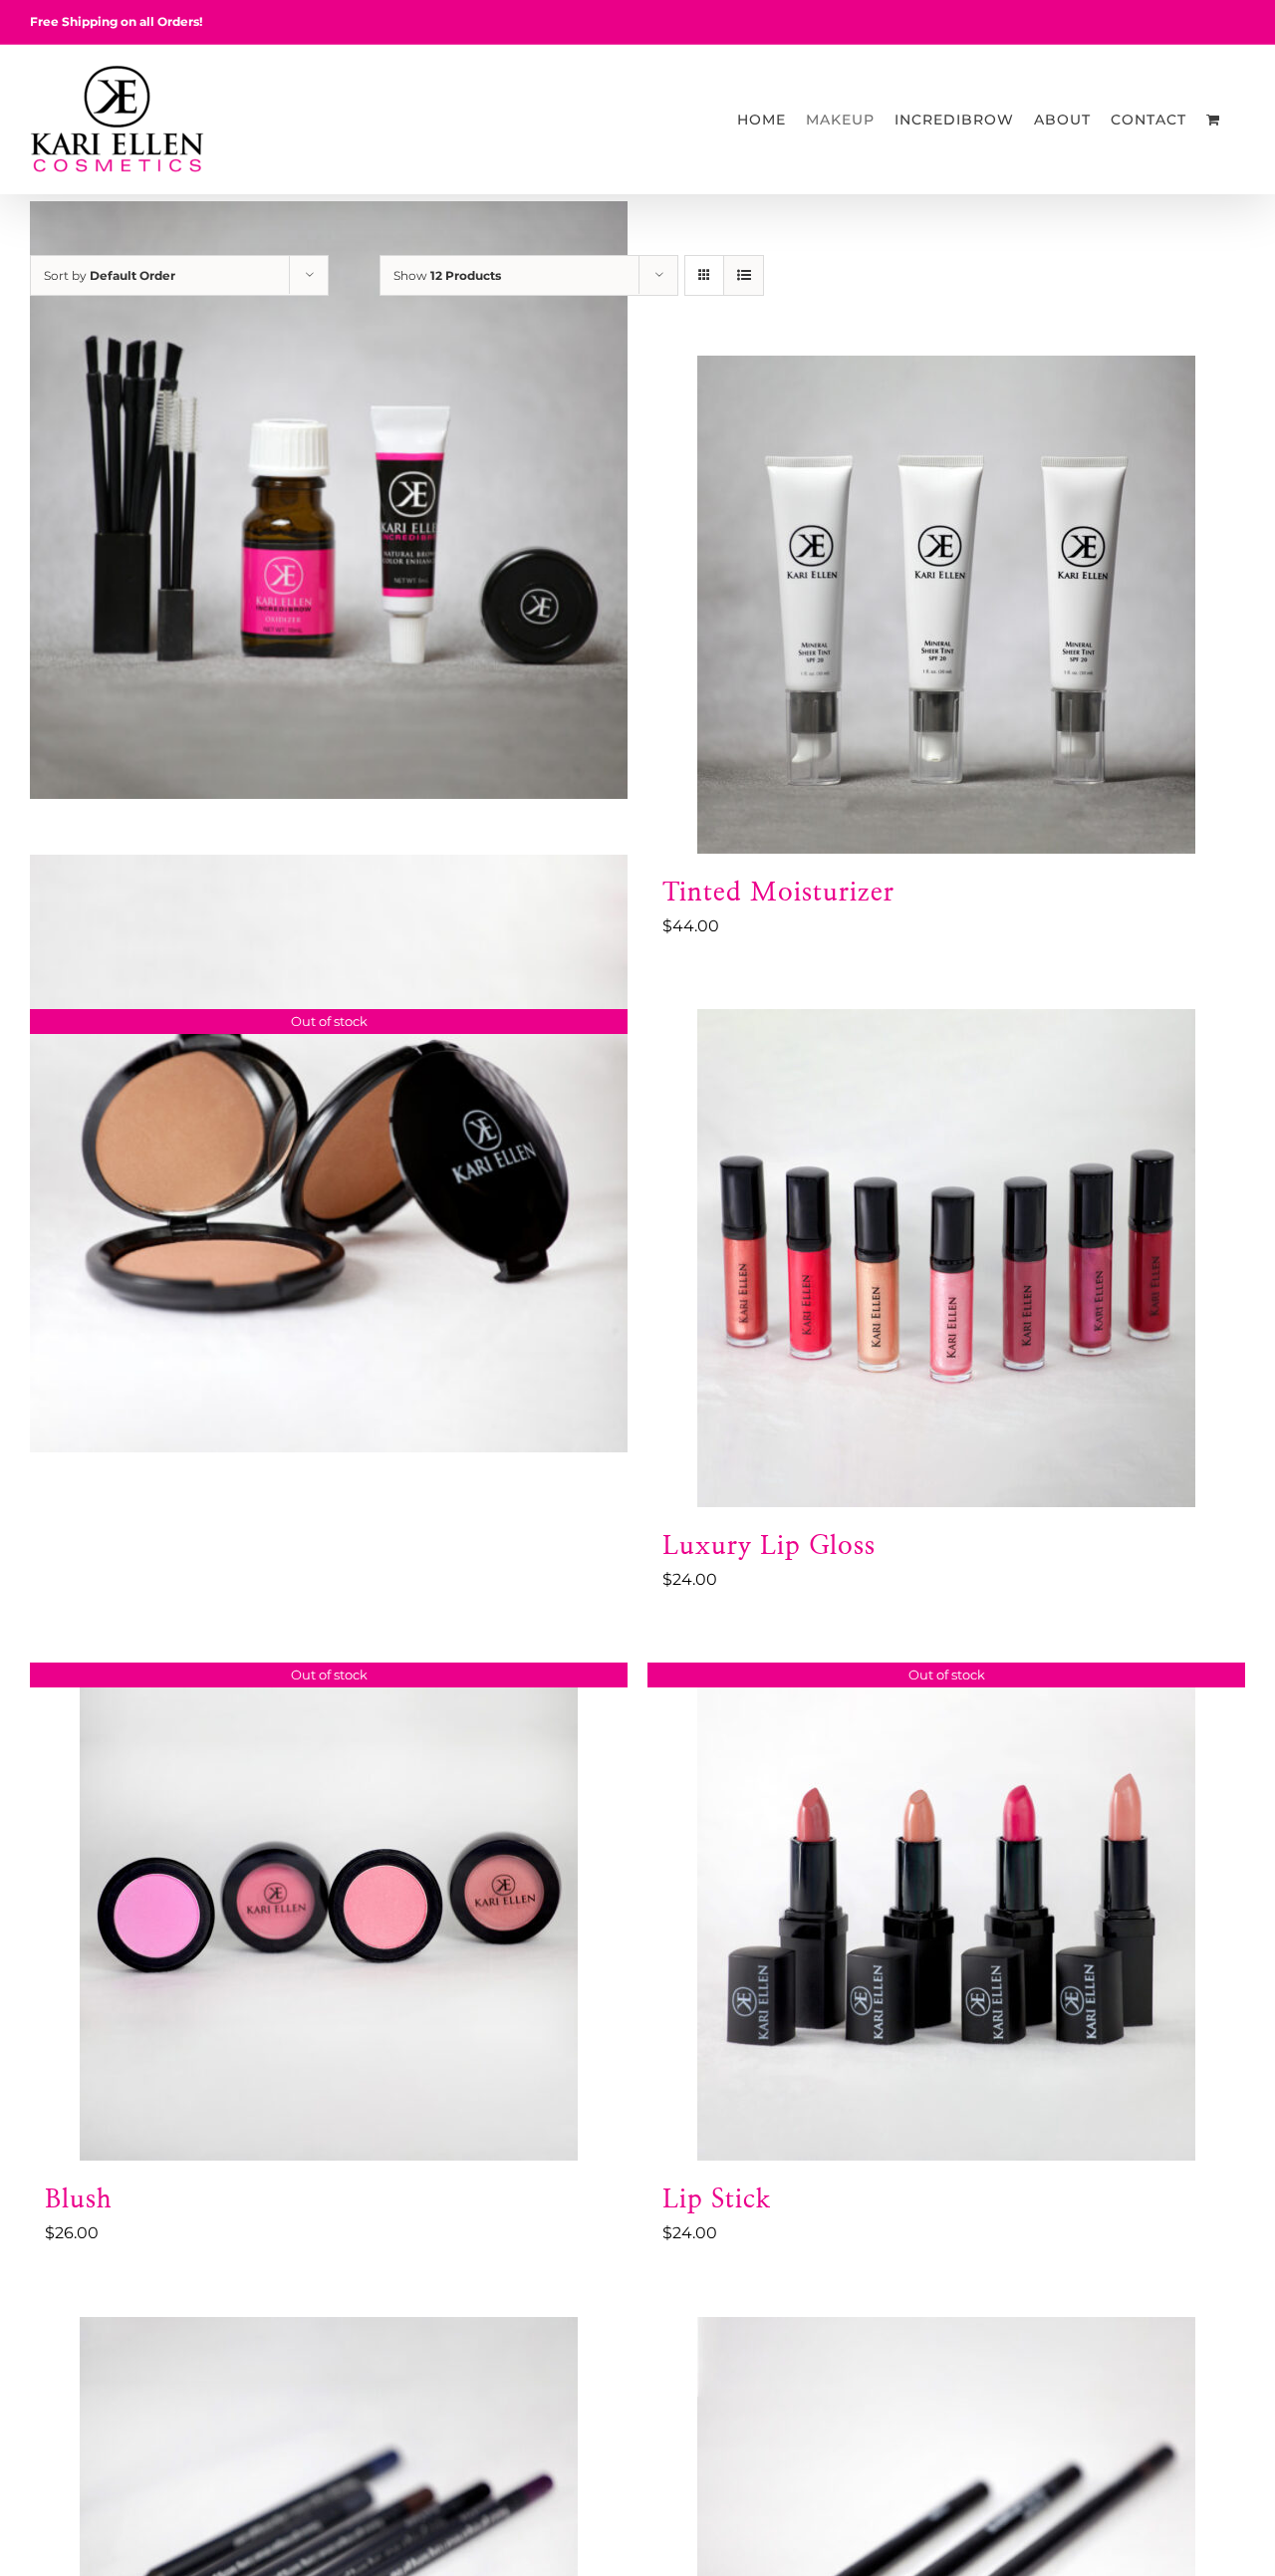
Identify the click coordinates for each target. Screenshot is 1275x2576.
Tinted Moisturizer (778, 893)
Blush (79, 2199)
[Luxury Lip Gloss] (946, 1258)
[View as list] (744, 275)
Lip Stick (717, 2199)
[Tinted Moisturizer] (946, 605)
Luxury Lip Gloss (769, 1546)
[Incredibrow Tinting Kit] (329, 500)
